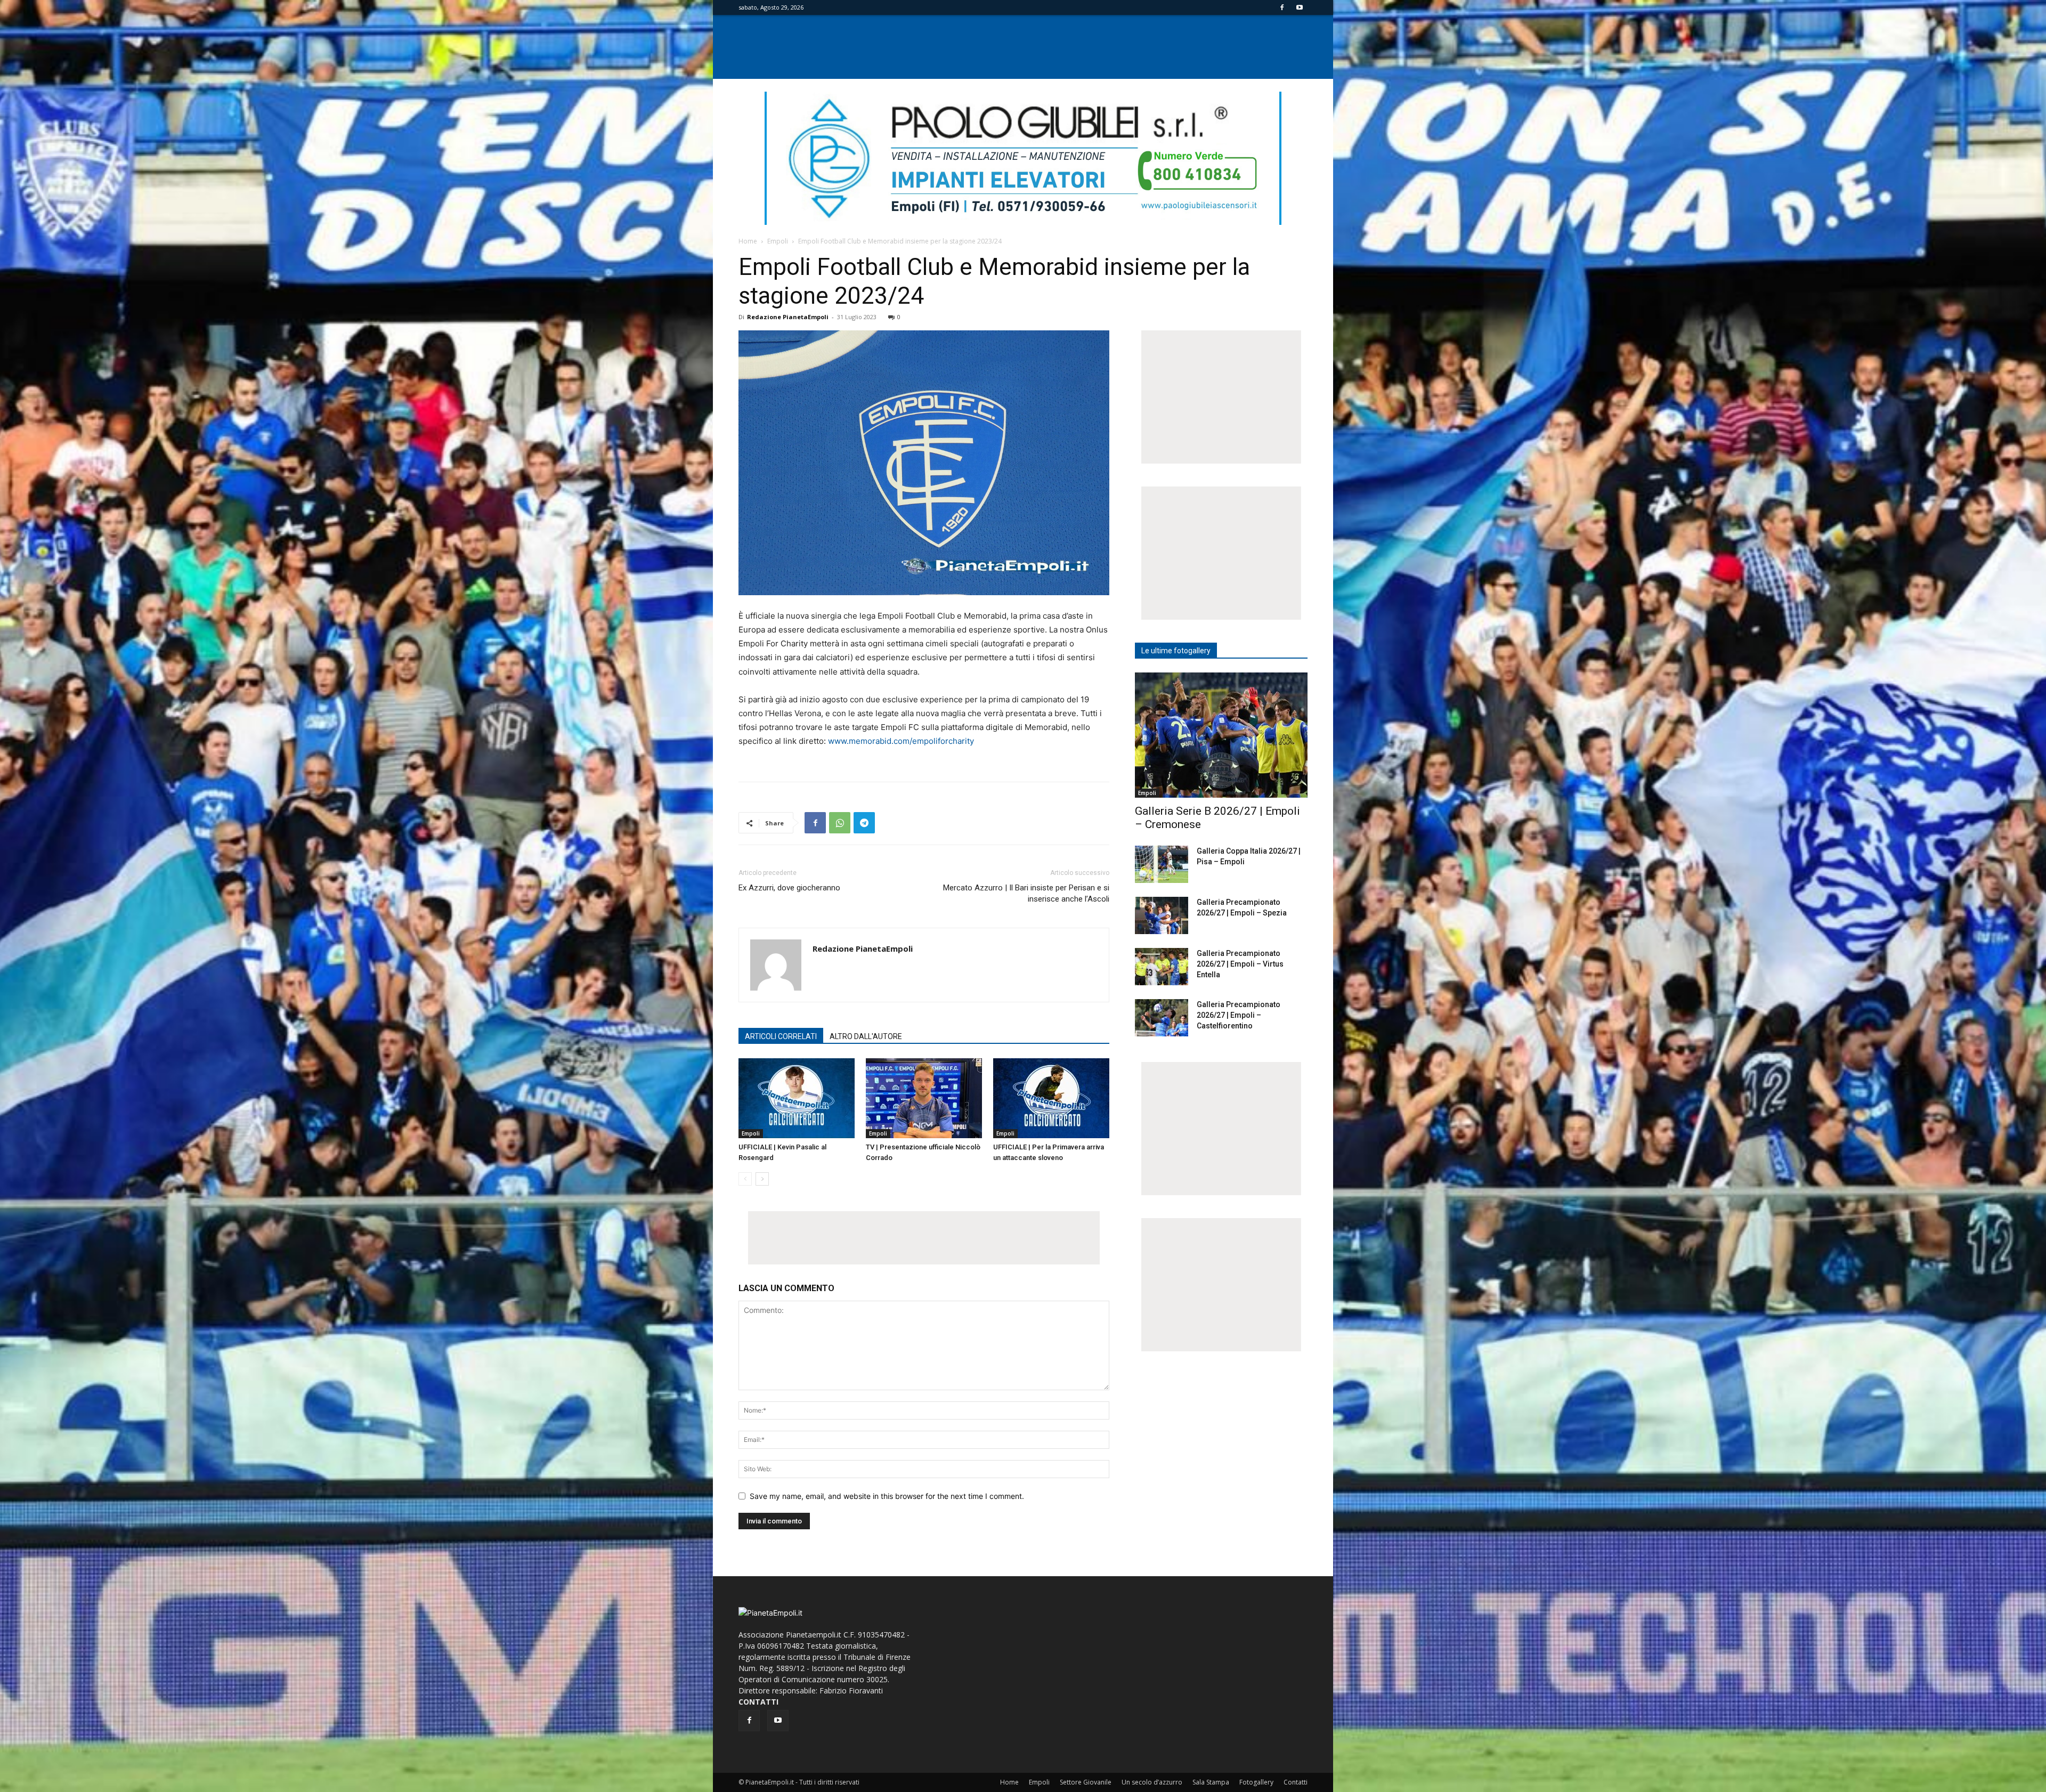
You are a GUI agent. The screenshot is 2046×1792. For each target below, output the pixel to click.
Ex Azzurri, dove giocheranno (789, 888)
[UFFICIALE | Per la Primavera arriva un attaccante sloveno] (1051, 1098)
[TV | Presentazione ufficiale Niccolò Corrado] (924, 1098)
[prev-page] (745, 1179)
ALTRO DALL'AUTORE (866, 1036)
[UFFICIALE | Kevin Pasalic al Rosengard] (797, 1098)
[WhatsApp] (840, 823)
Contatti (1296, 1782)
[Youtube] (1300, 7)
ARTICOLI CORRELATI (781, 1036)
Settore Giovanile (1086, 1782)
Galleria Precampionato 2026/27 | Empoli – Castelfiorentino (1239, 1015)
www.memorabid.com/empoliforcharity (901, 741)
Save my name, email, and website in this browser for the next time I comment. (887, 1496)
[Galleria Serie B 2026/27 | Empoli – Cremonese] (1221, 735)
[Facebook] (1282, 7)
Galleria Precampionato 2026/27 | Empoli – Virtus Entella (1240, 964)
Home (748, 241)
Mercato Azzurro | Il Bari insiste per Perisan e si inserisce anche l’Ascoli (1026, 893)
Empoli (778, 241)
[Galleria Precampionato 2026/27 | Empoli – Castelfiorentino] (1162, 1018)
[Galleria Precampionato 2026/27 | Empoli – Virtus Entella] (1162, 967)
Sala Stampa (1211, 1782)
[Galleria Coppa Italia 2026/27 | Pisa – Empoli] (1162, 864)
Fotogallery (1256, 1782)
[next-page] (762, 1179)
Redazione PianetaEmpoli (788, 317)
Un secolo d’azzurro (1152, 1782)
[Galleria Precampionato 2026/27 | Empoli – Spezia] (1162, 915)
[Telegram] (864, 823)
